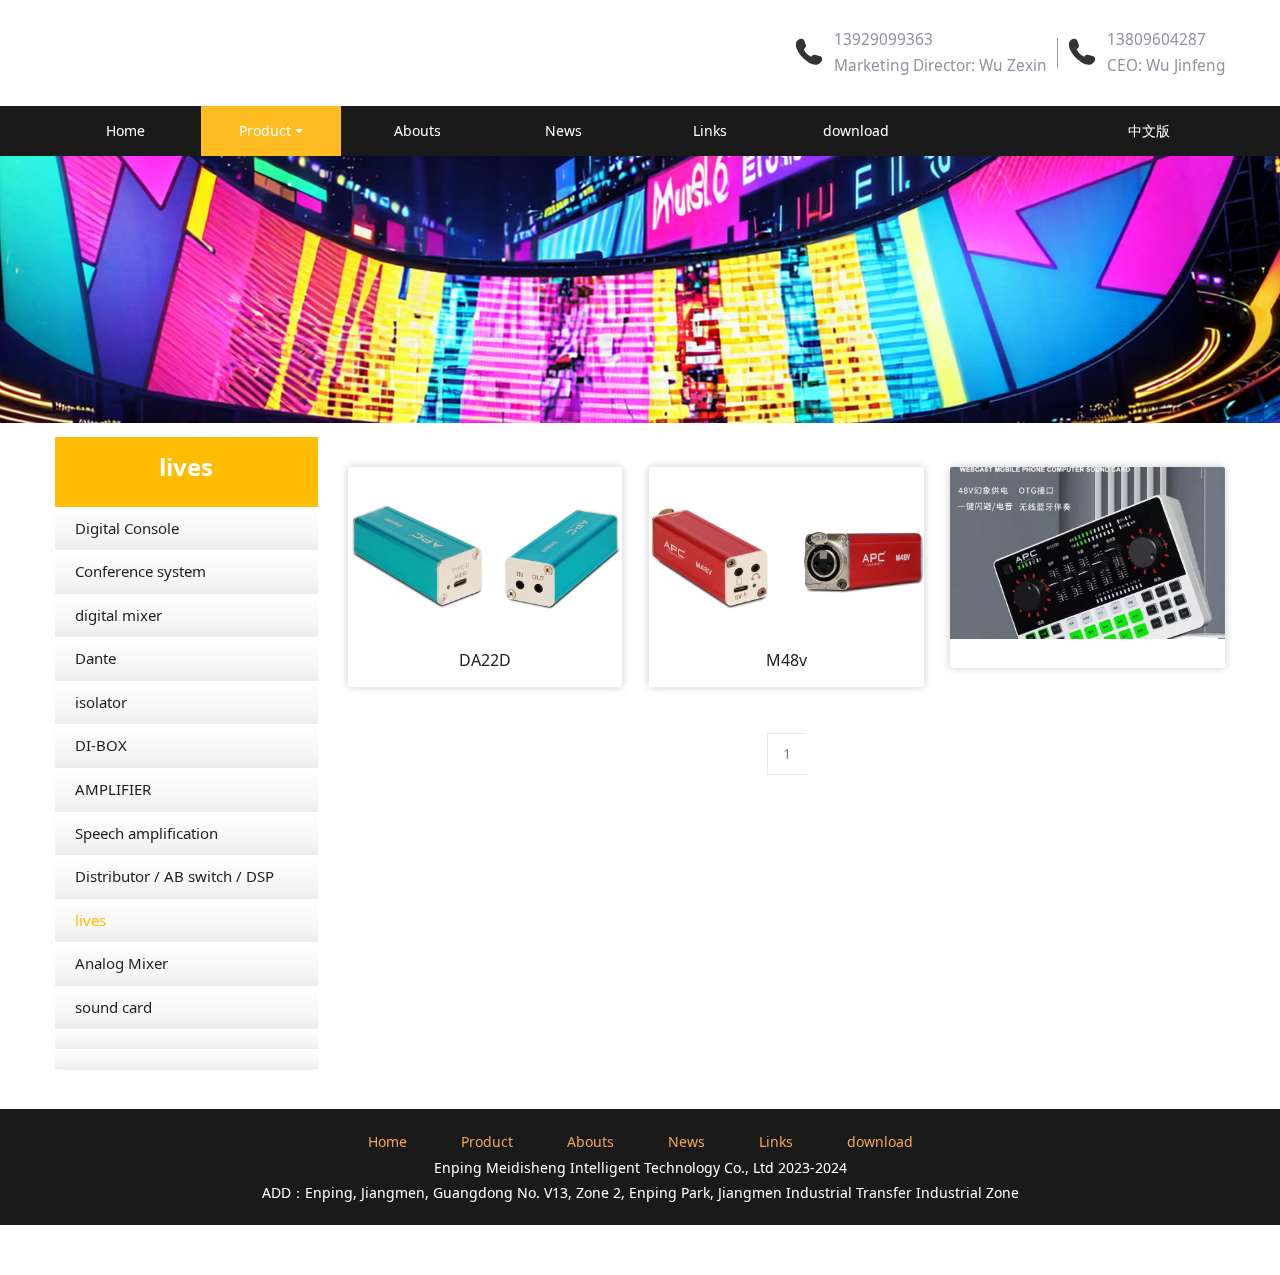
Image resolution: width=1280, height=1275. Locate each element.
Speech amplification (146, 833)
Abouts (417, 130)
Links (710, 130)
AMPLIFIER (113, 789)
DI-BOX (101, 745)
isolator (101, 702)
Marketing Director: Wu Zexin (940, 65)
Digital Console (127, 528)
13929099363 (883, 39)
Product (265, 130)
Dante (95, 658)
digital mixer (118, 615)
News (563, 130)
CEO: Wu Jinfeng (1166, 65)
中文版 (1149, 130)
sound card (113, 1007)
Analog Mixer (121, 963)
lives (90, 920)
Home (125, 130)
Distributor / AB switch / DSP (174, 876)
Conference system (140, 571)
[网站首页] (1003, 131)
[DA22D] (485, 551)
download (856, 130)
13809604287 (1156, 39)
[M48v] (786, 551)
